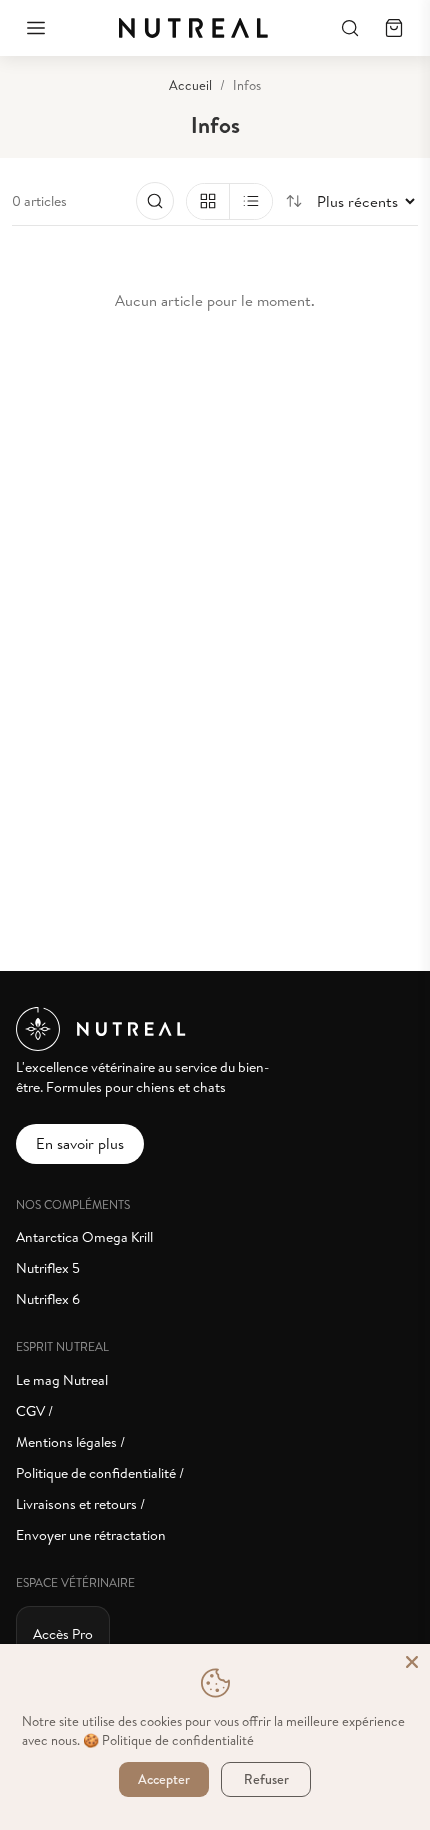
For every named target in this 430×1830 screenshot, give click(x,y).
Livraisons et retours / (80, 1504)
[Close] (412, 1662)
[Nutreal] (193, 28)
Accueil (190, 85)
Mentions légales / (70, 1442)
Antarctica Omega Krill (84, 1237)
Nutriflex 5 (48, 1268)
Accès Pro (63, 1634)
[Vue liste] (250, 201)
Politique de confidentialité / (100, 1473)
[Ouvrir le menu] (36, 28)
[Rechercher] (350, 28)
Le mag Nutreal (62, 1380)
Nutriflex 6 (48, 1299)
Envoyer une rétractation (91, 1535)
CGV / (34, 1411)
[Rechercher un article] (155, 201)
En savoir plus (80, 1143)
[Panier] (394, 28)
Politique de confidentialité (178, 1740)
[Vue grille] (208, 201)
